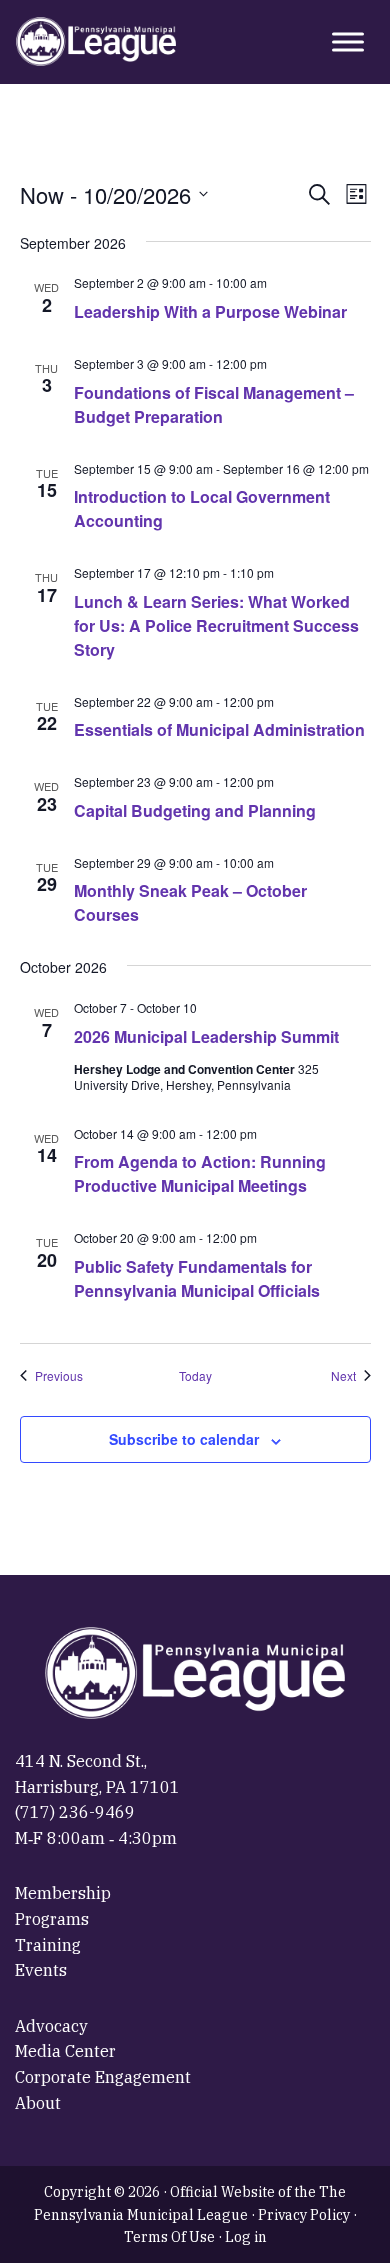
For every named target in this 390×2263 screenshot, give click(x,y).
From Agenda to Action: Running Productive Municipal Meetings (200, 1173)
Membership (63, 1893)
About (38, 2103)
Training (48, 1945)
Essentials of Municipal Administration (219, 729)
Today (195, 1376)
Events (41, 1970)
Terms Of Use (169, 2237)
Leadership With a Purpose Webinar (210, 311)
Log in (246, 2237)
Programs (52, 1919)
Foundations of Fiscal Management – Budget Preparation (214, 404)
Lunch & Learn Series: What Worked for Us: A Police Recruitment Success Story (216, 625)
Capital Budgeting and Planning (195, 810)
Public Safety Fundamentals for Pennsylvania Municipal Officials (197, 1278)
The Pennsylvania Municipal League (96, 42)
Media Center (65, 2051)
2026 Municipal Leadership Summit (206, 1036)
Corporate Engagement (103, 2077)
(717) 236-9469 (75, 1812)
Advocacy (51, 2026)
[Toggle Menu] (348, 41)
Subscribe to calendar (184, 1439)
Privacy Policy (304, 2215)
